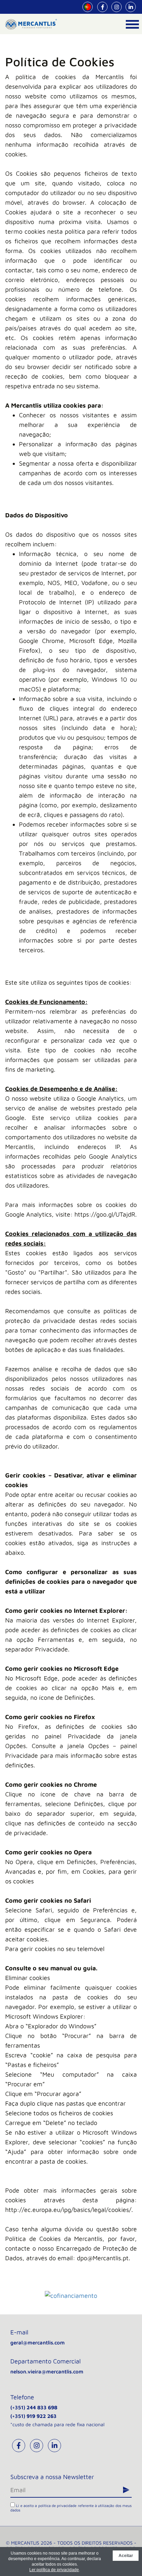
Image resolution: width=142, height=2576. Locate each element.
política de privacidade (58, 2505)
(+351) (34, 2407)
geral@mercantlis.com (38, 2343)
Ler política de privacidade (54, 2570)
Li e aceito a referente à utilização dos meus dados (71, 2508)
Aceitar (126, 2556)
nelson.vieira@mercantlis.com (47, 2372)
